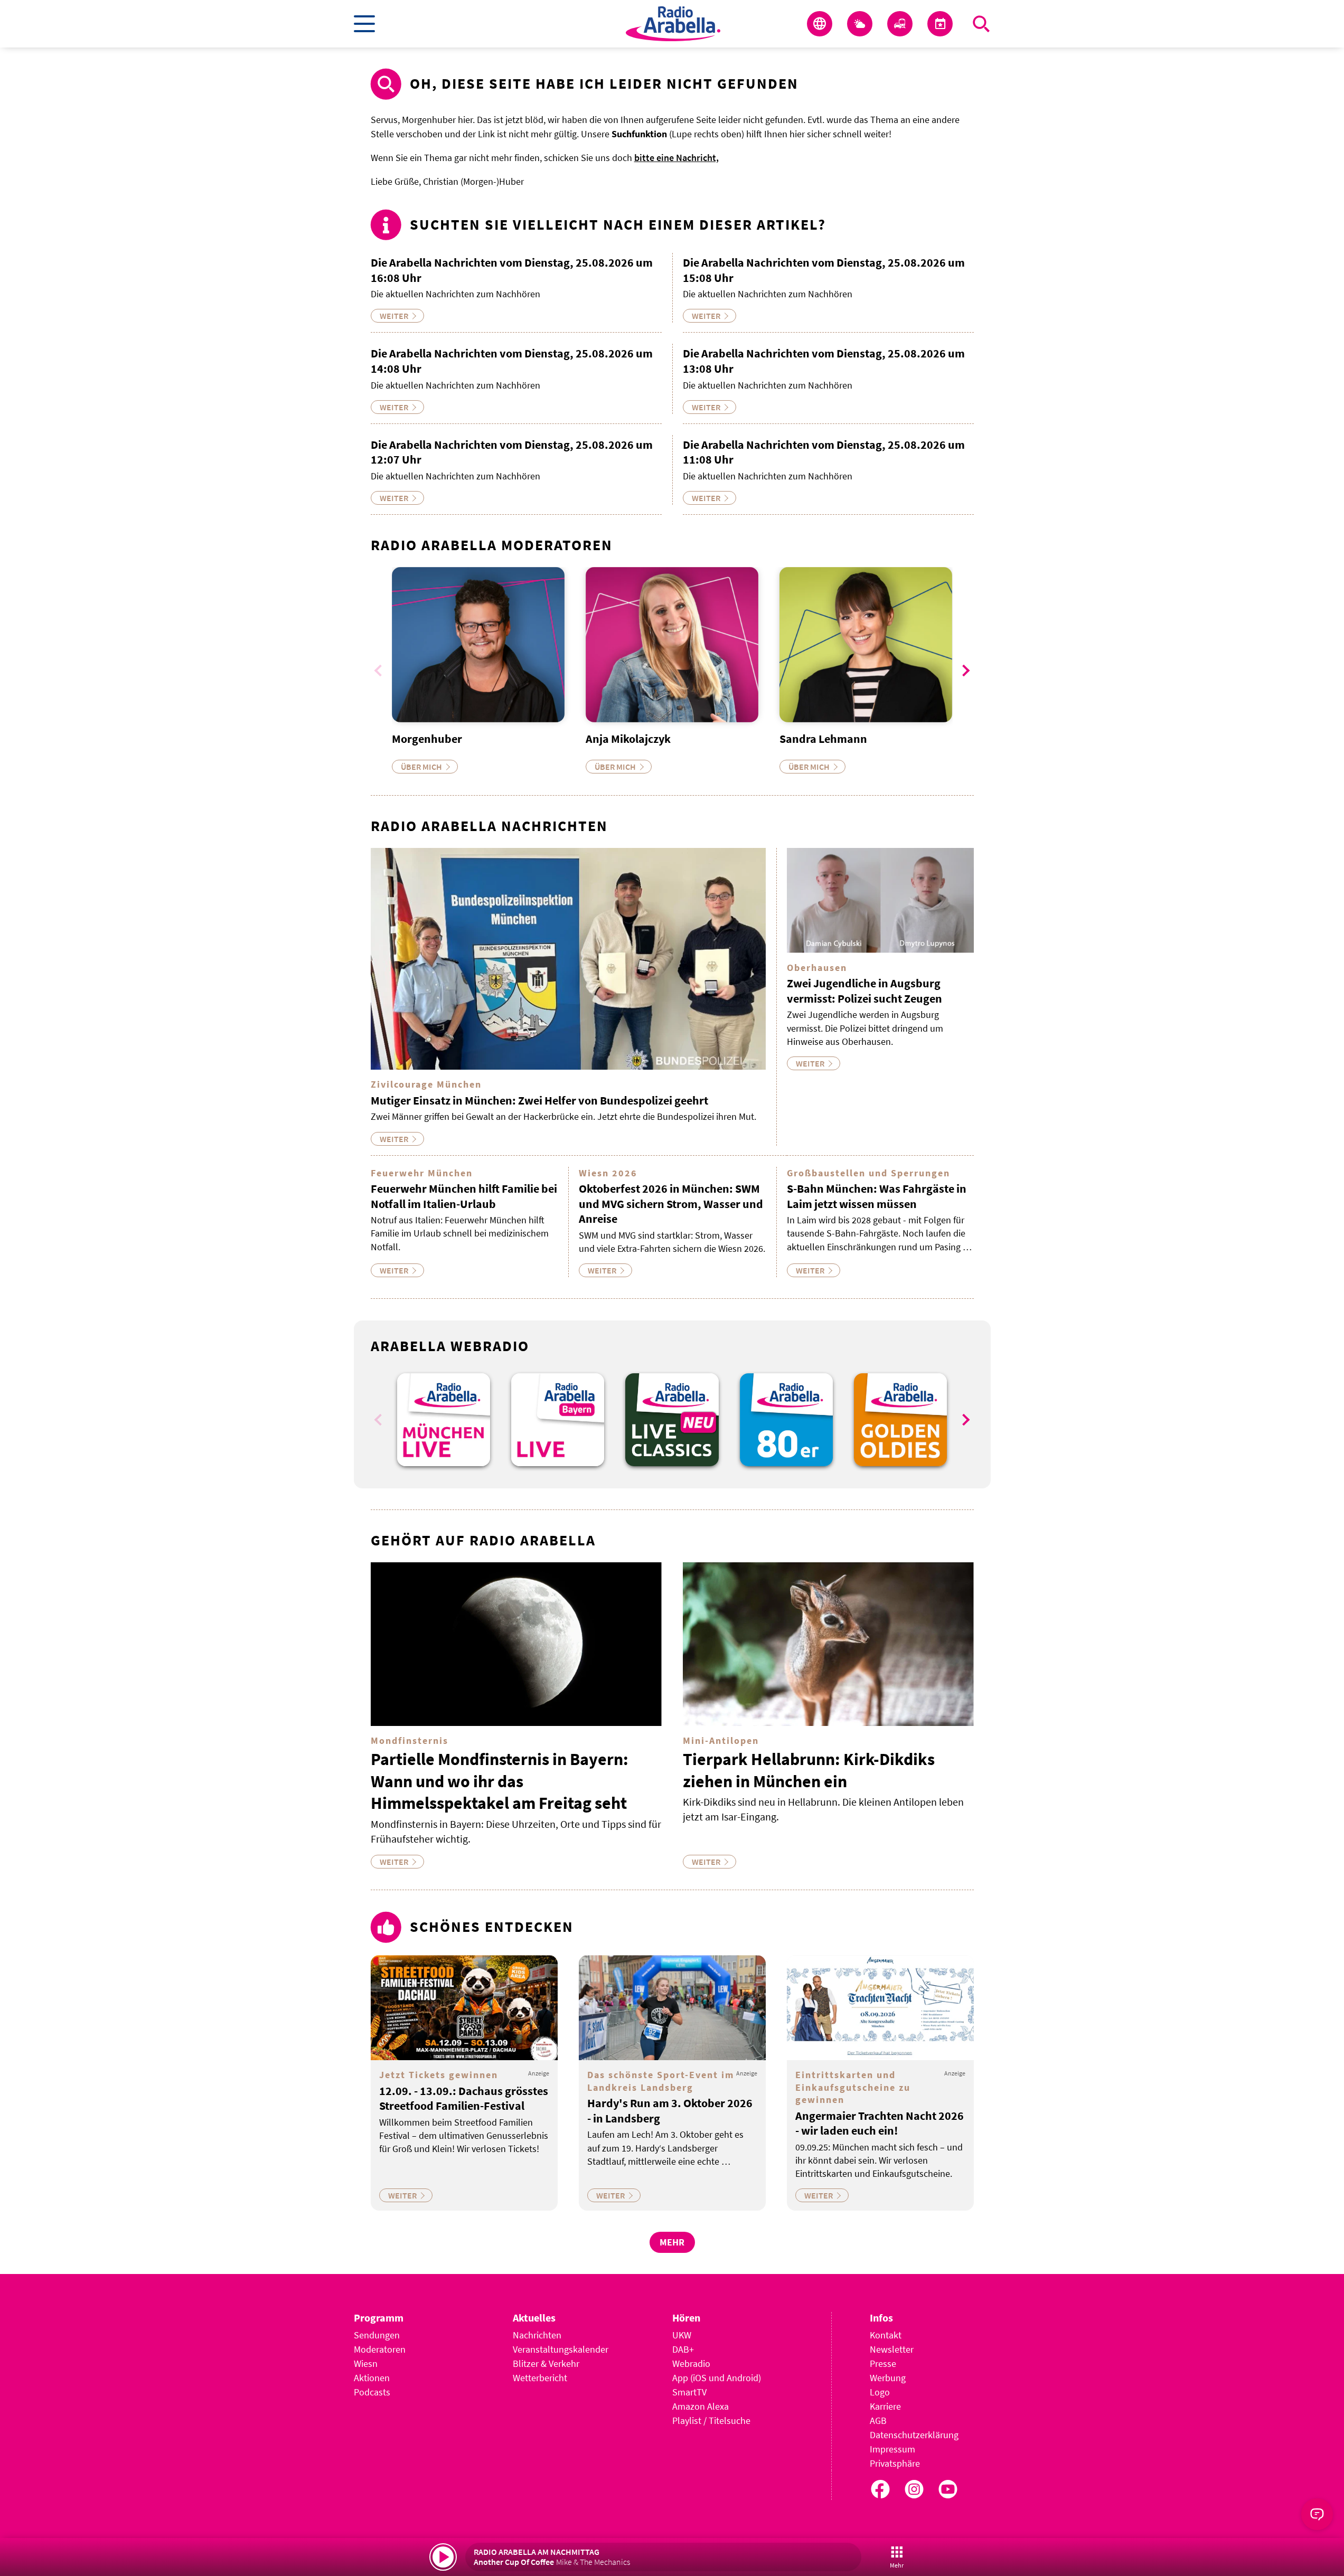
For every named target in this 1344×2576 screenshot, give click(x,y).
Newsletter (892, 2349)
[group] (444, 1420)
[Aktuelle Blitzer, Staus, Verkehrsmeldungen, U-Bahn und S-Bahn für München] (900, 24)
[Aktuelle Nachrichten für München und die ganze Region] (820, 24)
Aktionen (372, 2378)
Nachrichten (537, 2335)
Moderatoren (380, 2349)
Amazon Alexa (701, 2406)
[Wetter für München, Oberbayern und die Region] (860, 24)
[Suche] (981, 24)
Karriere (885, 2406)
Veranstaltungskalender (561, 2349)
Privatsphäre (895, 2463)
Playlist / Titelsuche (711, 2421)
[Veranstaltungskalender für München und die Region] (940, 24)
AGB (878, 2421)
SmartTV (689, 2392)
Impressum (892, 2449)
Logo (880, 2392)
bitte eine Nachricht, (676, 158)
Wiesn (366, 2363)
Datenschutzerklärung (914, 2435)
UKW (682, 2335)
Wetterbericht (540, 2378)
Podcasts (372, 2392)
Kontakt (886, 2335)
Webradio (691, 2363)
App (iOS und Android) (717, 2378)
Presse (883, 2363)
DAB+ (683, 2349)
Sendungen (377, 2335)
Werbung (888, 2378)
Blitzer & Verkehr (546, 2363)
